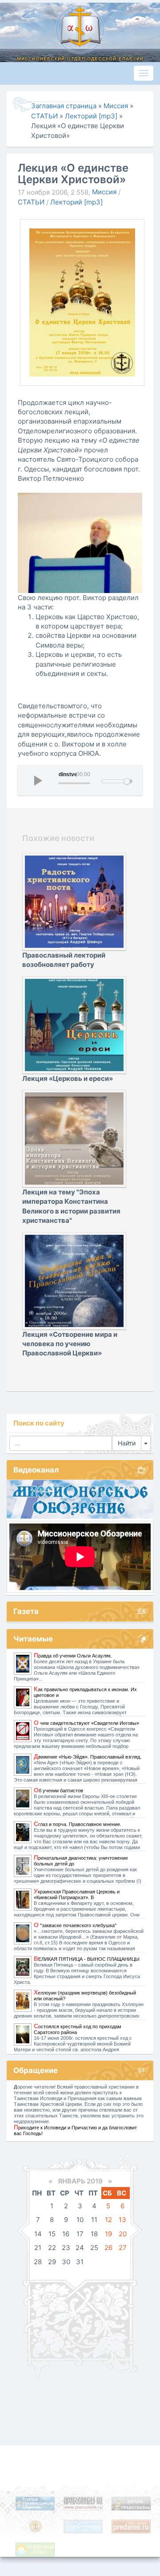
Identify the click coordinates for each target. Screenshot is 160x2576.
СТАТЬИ (31, 202)
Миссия (104, 192)
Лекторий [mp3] (76, 202)
